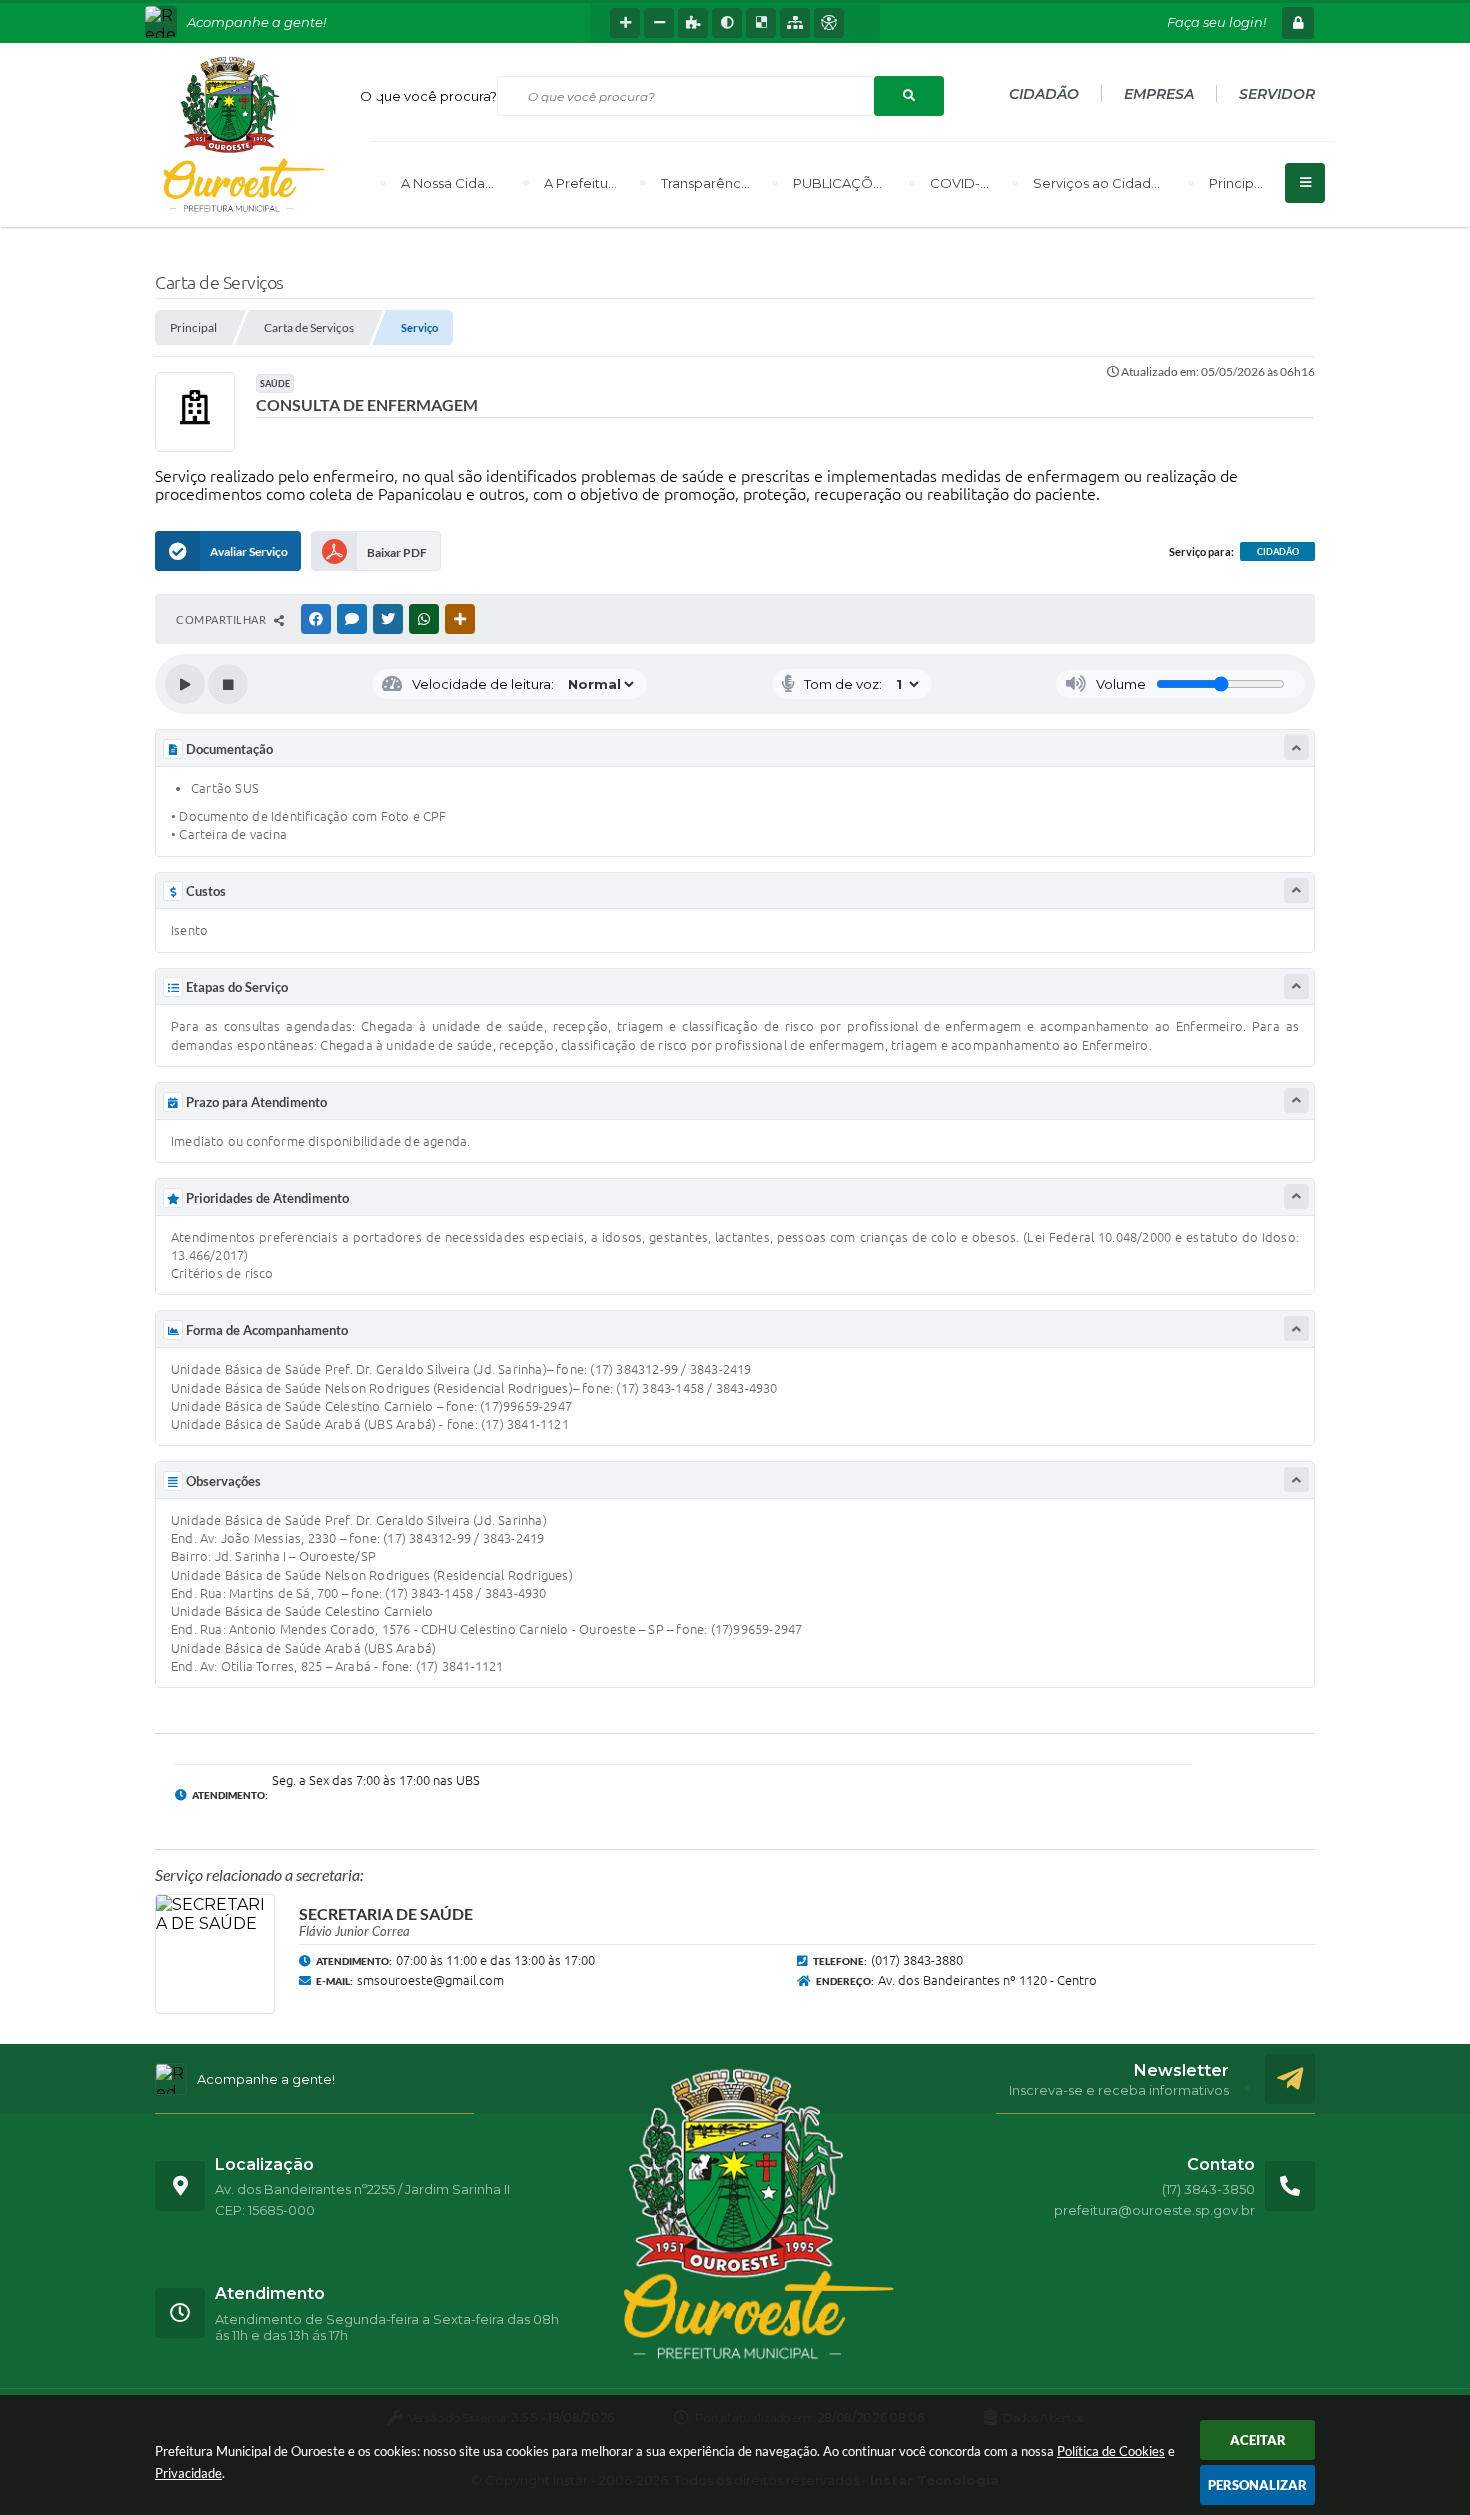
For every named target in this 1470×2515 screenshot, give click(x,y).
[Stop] (228, 684)
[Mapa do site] (795, 23)
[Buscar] (909, 96)
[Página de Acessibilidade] (829, 23)
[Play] (185, 684)
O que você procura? (428, 96)
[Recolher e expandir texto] (1296, 747)
